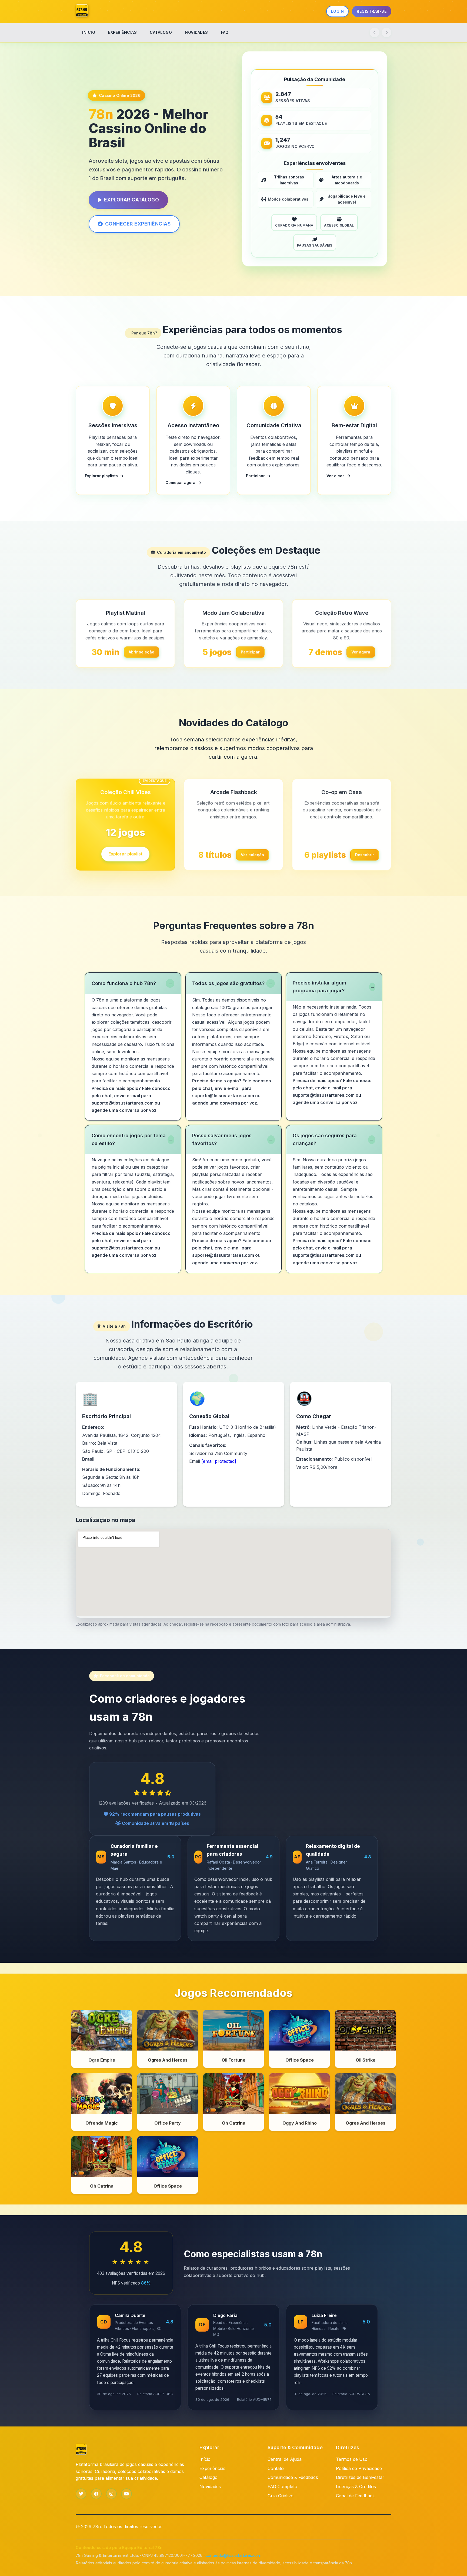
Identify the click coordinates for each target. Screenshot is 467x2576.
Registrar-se (372, 11)
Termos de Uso (352, 2459)
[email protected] (219, 1461)
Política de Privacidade (359, 2468)
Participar (250, 652)
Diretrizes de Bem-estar (360, 2477)
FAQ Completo (282, 2487)
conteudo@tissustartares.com (234, 2555)
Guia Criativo (281, 2496)
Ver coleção (252, 855)
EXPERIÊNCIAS (122, 32)
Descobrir (365, 855)
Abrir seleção (141, 652)
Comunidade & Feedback (293, 2477)
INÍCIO (89, 32)
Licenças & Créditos (356, 2487)
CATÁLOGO (161, 32)
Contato (276, 2468)
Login (338, 11)
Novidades (210, 2487)
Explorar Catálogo (132, 200)
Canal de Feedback (355, 2496)
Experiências (212, 2468)
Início (205, 2459)
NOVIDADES (196, 32)
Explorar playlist (125, 855)
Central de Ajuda (285, 2459)
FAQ (225, 32)
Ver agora (361, 652)
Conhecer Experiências (138, 224)
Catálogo (209, 2477)
